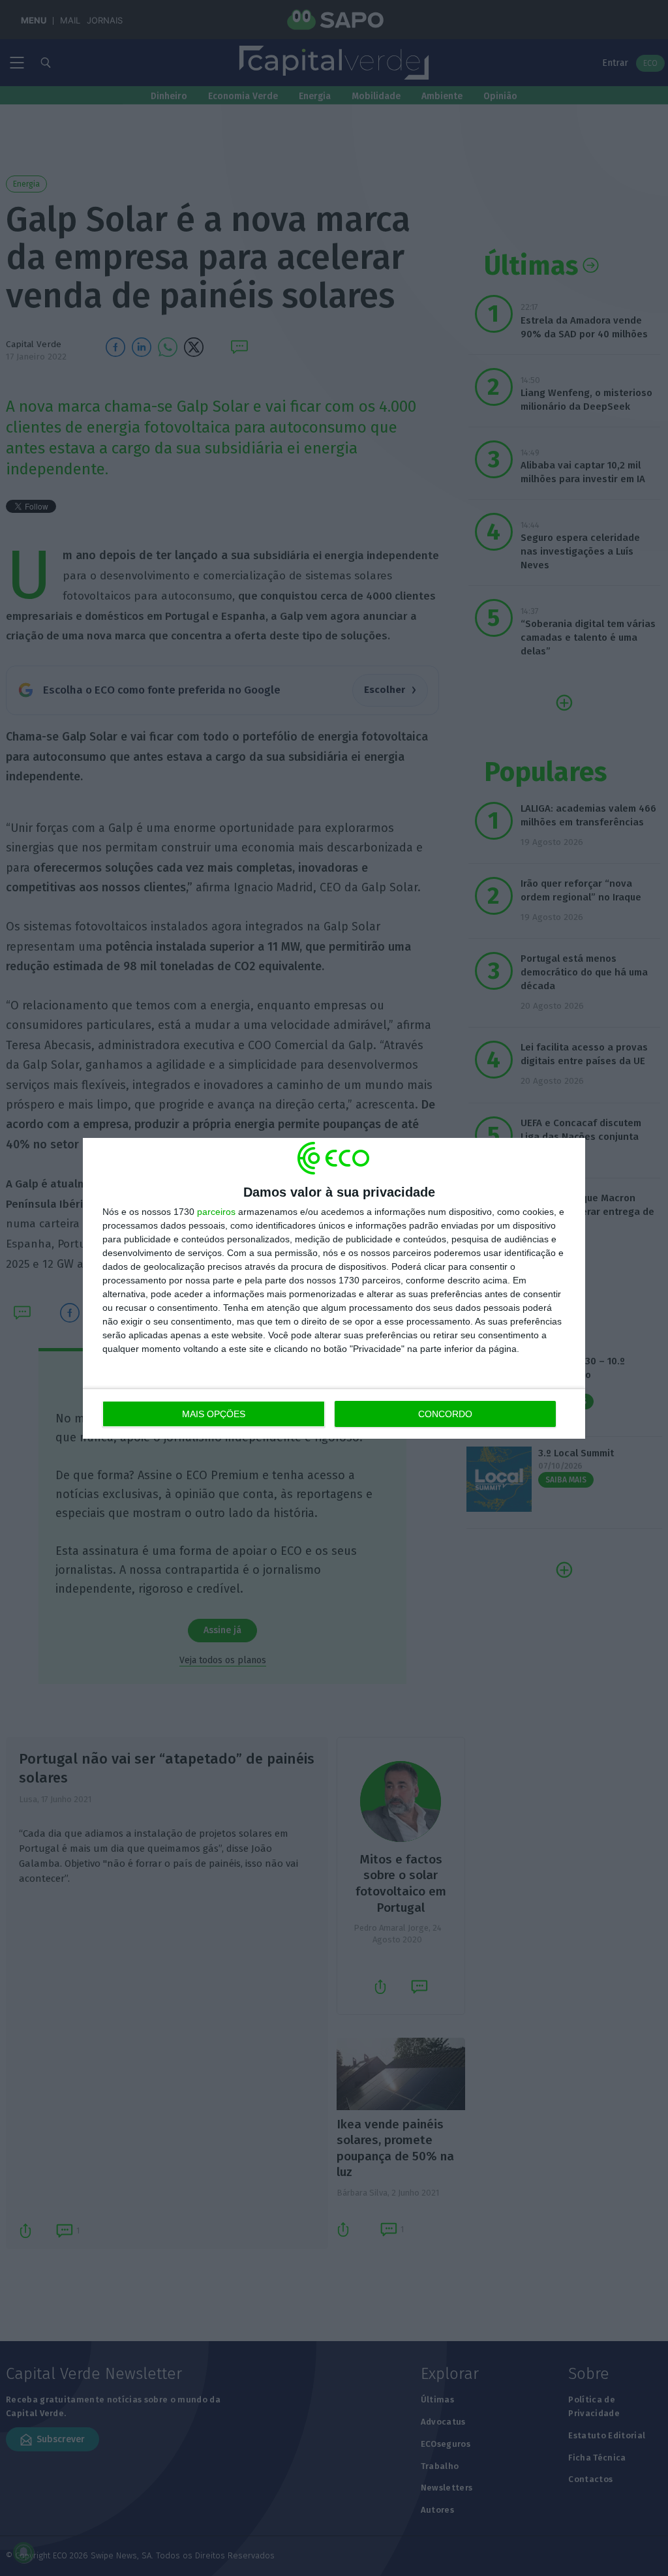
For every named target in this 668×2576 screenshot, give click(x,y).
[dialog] (334, 1288)
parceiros (216, 1212)
